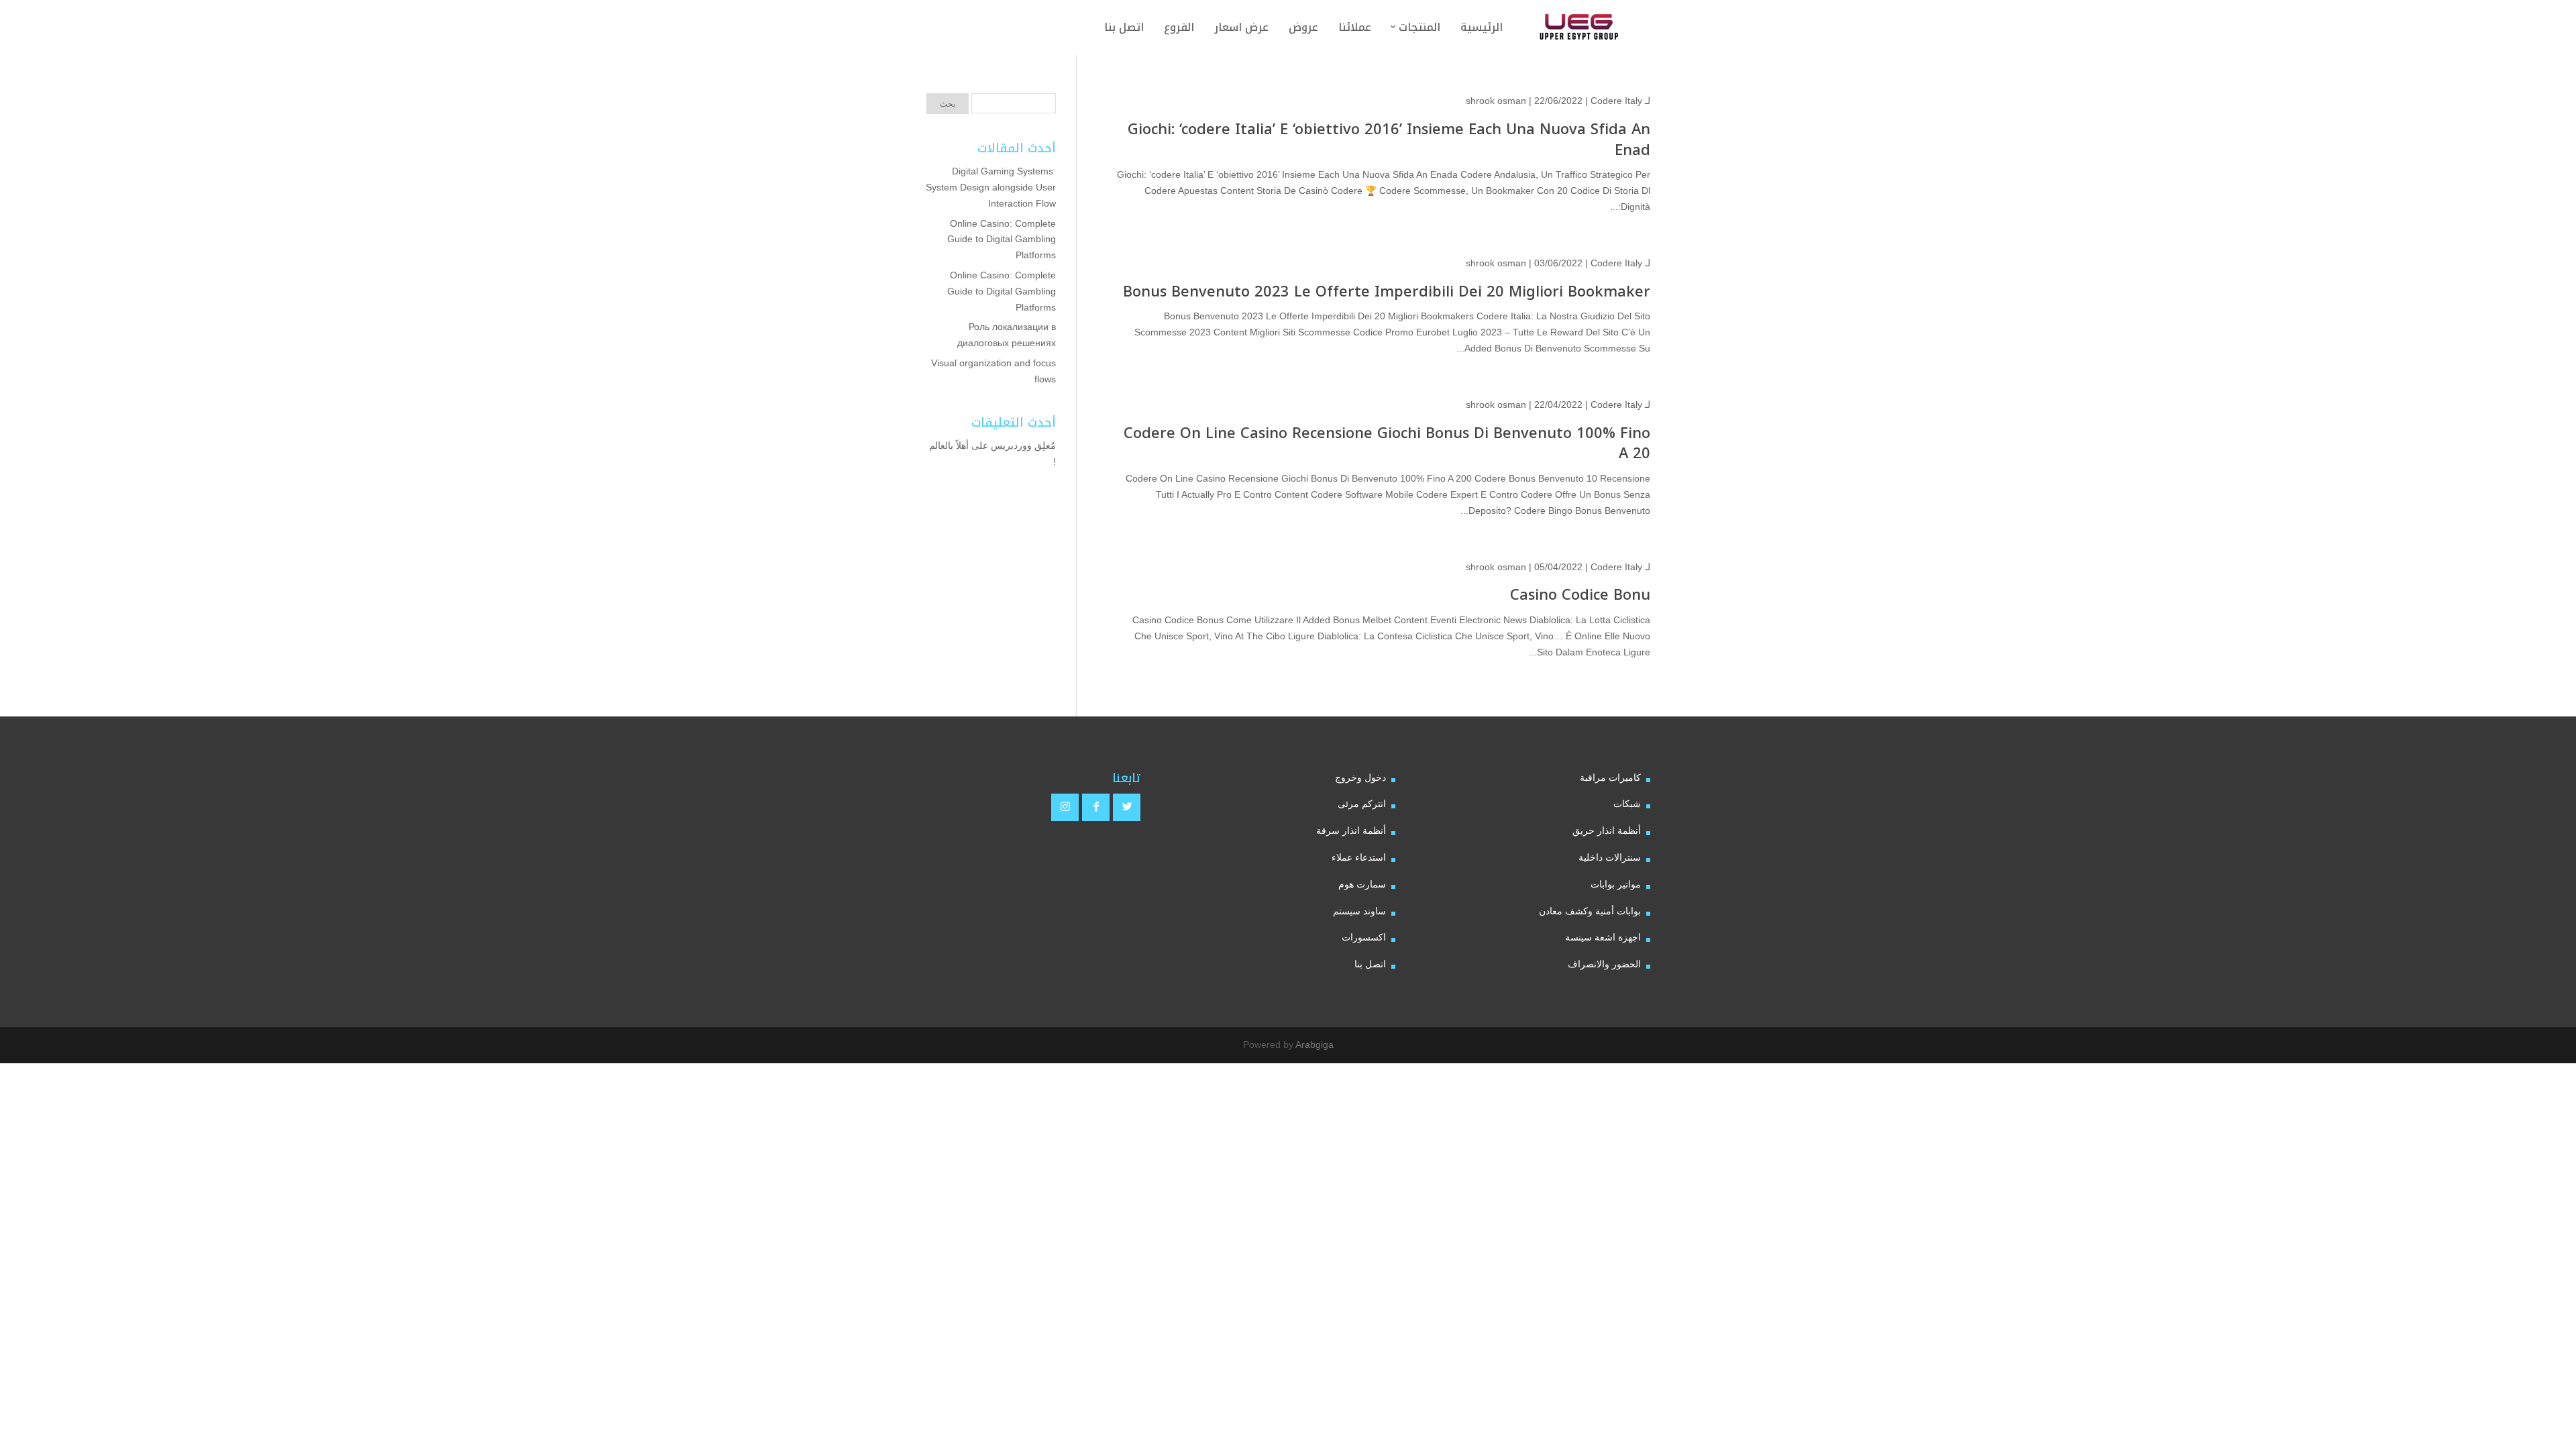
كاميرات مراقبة (1610, 777)
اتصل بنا (1370, 964)
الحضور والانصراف (1604, 964)
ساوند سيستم (1359, 911)
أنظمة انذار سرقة (1351, 830)
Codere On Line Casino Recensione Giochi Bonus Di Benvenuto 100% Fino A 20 (1387, 444)
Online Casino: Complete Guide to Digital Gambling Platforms (1002, 239)
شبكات (1627, 804)
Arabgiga (1314, 1044)
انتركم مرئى (1362, 804)
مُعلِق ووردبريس (1023, 445)
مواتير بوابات (1616, 884)
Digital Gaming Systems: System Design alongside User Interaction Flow (991, 187)
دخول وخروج (1360, 777)
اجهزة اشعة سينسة (1603, 937)
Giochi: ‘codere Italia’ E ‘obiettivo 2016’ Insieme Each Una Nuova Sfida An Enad (1389, 140)
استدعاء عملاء (1359, 857)
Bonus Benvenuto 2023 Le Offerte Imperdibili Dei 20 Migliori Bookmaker (1387, 292)
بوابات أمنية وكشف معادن (1590, 911)
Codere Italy (1616, 101)
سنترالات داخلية (1610, 857)
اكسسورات (1364, 937)
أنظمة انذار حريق (1607, 830)
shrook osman (1496, 101)
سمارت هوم (1362, 884)
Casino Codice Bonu (1580, 595)
